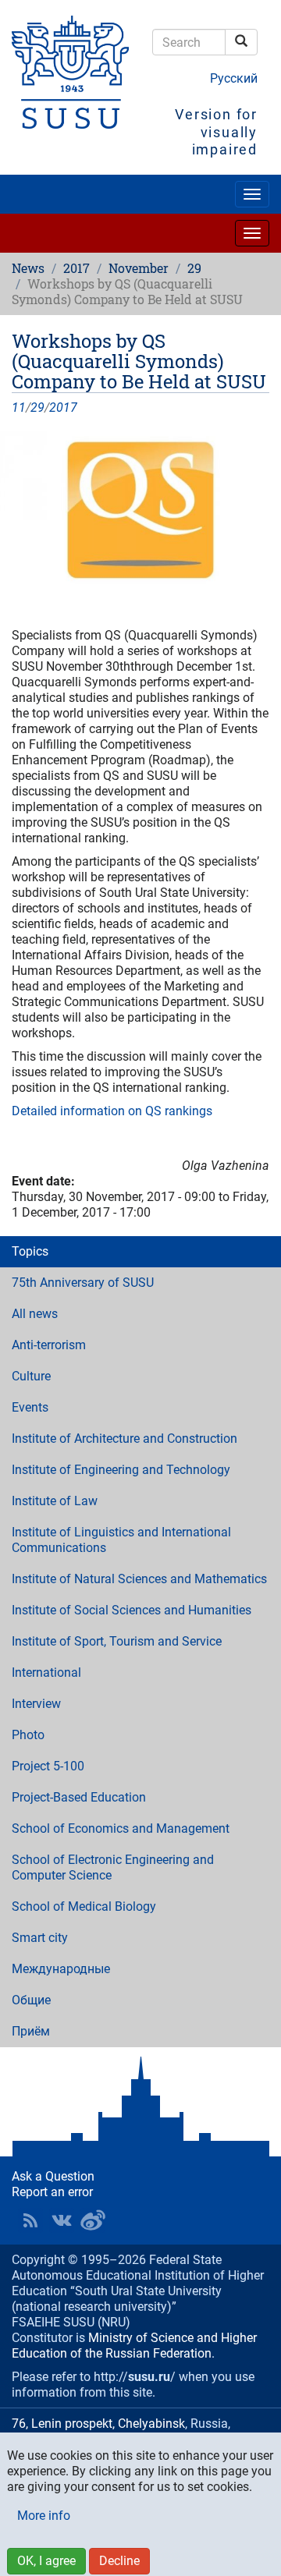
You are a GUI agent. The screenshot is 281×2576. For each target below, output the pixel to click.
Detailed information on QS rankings (112, 1111)
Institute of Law (55, 1501)
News (28, 268)
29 (194, 268)
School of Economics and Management (121, 1828)
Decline (119, 2561)
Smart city (40, 1938)
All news (35, 1314)
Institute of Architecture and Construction (124, 1439)
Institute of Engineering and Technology (121, 1470)
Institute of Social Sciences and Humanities (132, 1610)
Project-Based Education (79, 1797)
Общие (31, 2000)
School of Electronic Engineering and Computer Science (113, 1867)
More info (44, 2516)
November (139, 268)
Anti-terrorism (49, 1345)
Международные (61, 1969)
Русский (234, 78)
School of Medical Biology (84, 1906)
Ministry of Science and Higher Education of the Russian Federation (134, 2346)
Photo (28, 1735)
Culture (31, 1376)
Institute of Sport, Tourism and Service (117, 1641)
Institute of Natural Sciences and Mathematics (139, 1579)
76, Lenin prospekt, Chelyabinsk (98, 2424)
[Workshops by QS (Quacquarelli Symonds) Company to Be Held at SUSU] (140, 510)
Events (30, 1407)
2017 (76, 268)
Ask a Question (53, 2176)
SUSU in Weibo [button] (93, 2220)
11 (19, 407)
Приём (31, 2031)
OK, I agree (46, 2561)
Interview (36, 1704)
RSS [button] (30, 2220)
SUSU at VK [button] (62, 2220)
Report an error (52, 2192)
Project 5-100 (48, 1766)
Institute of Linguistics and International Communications (121, 1540)
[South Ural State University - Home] (70, 72)
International (46, 1672)
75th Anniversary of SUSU (83, 1283)
